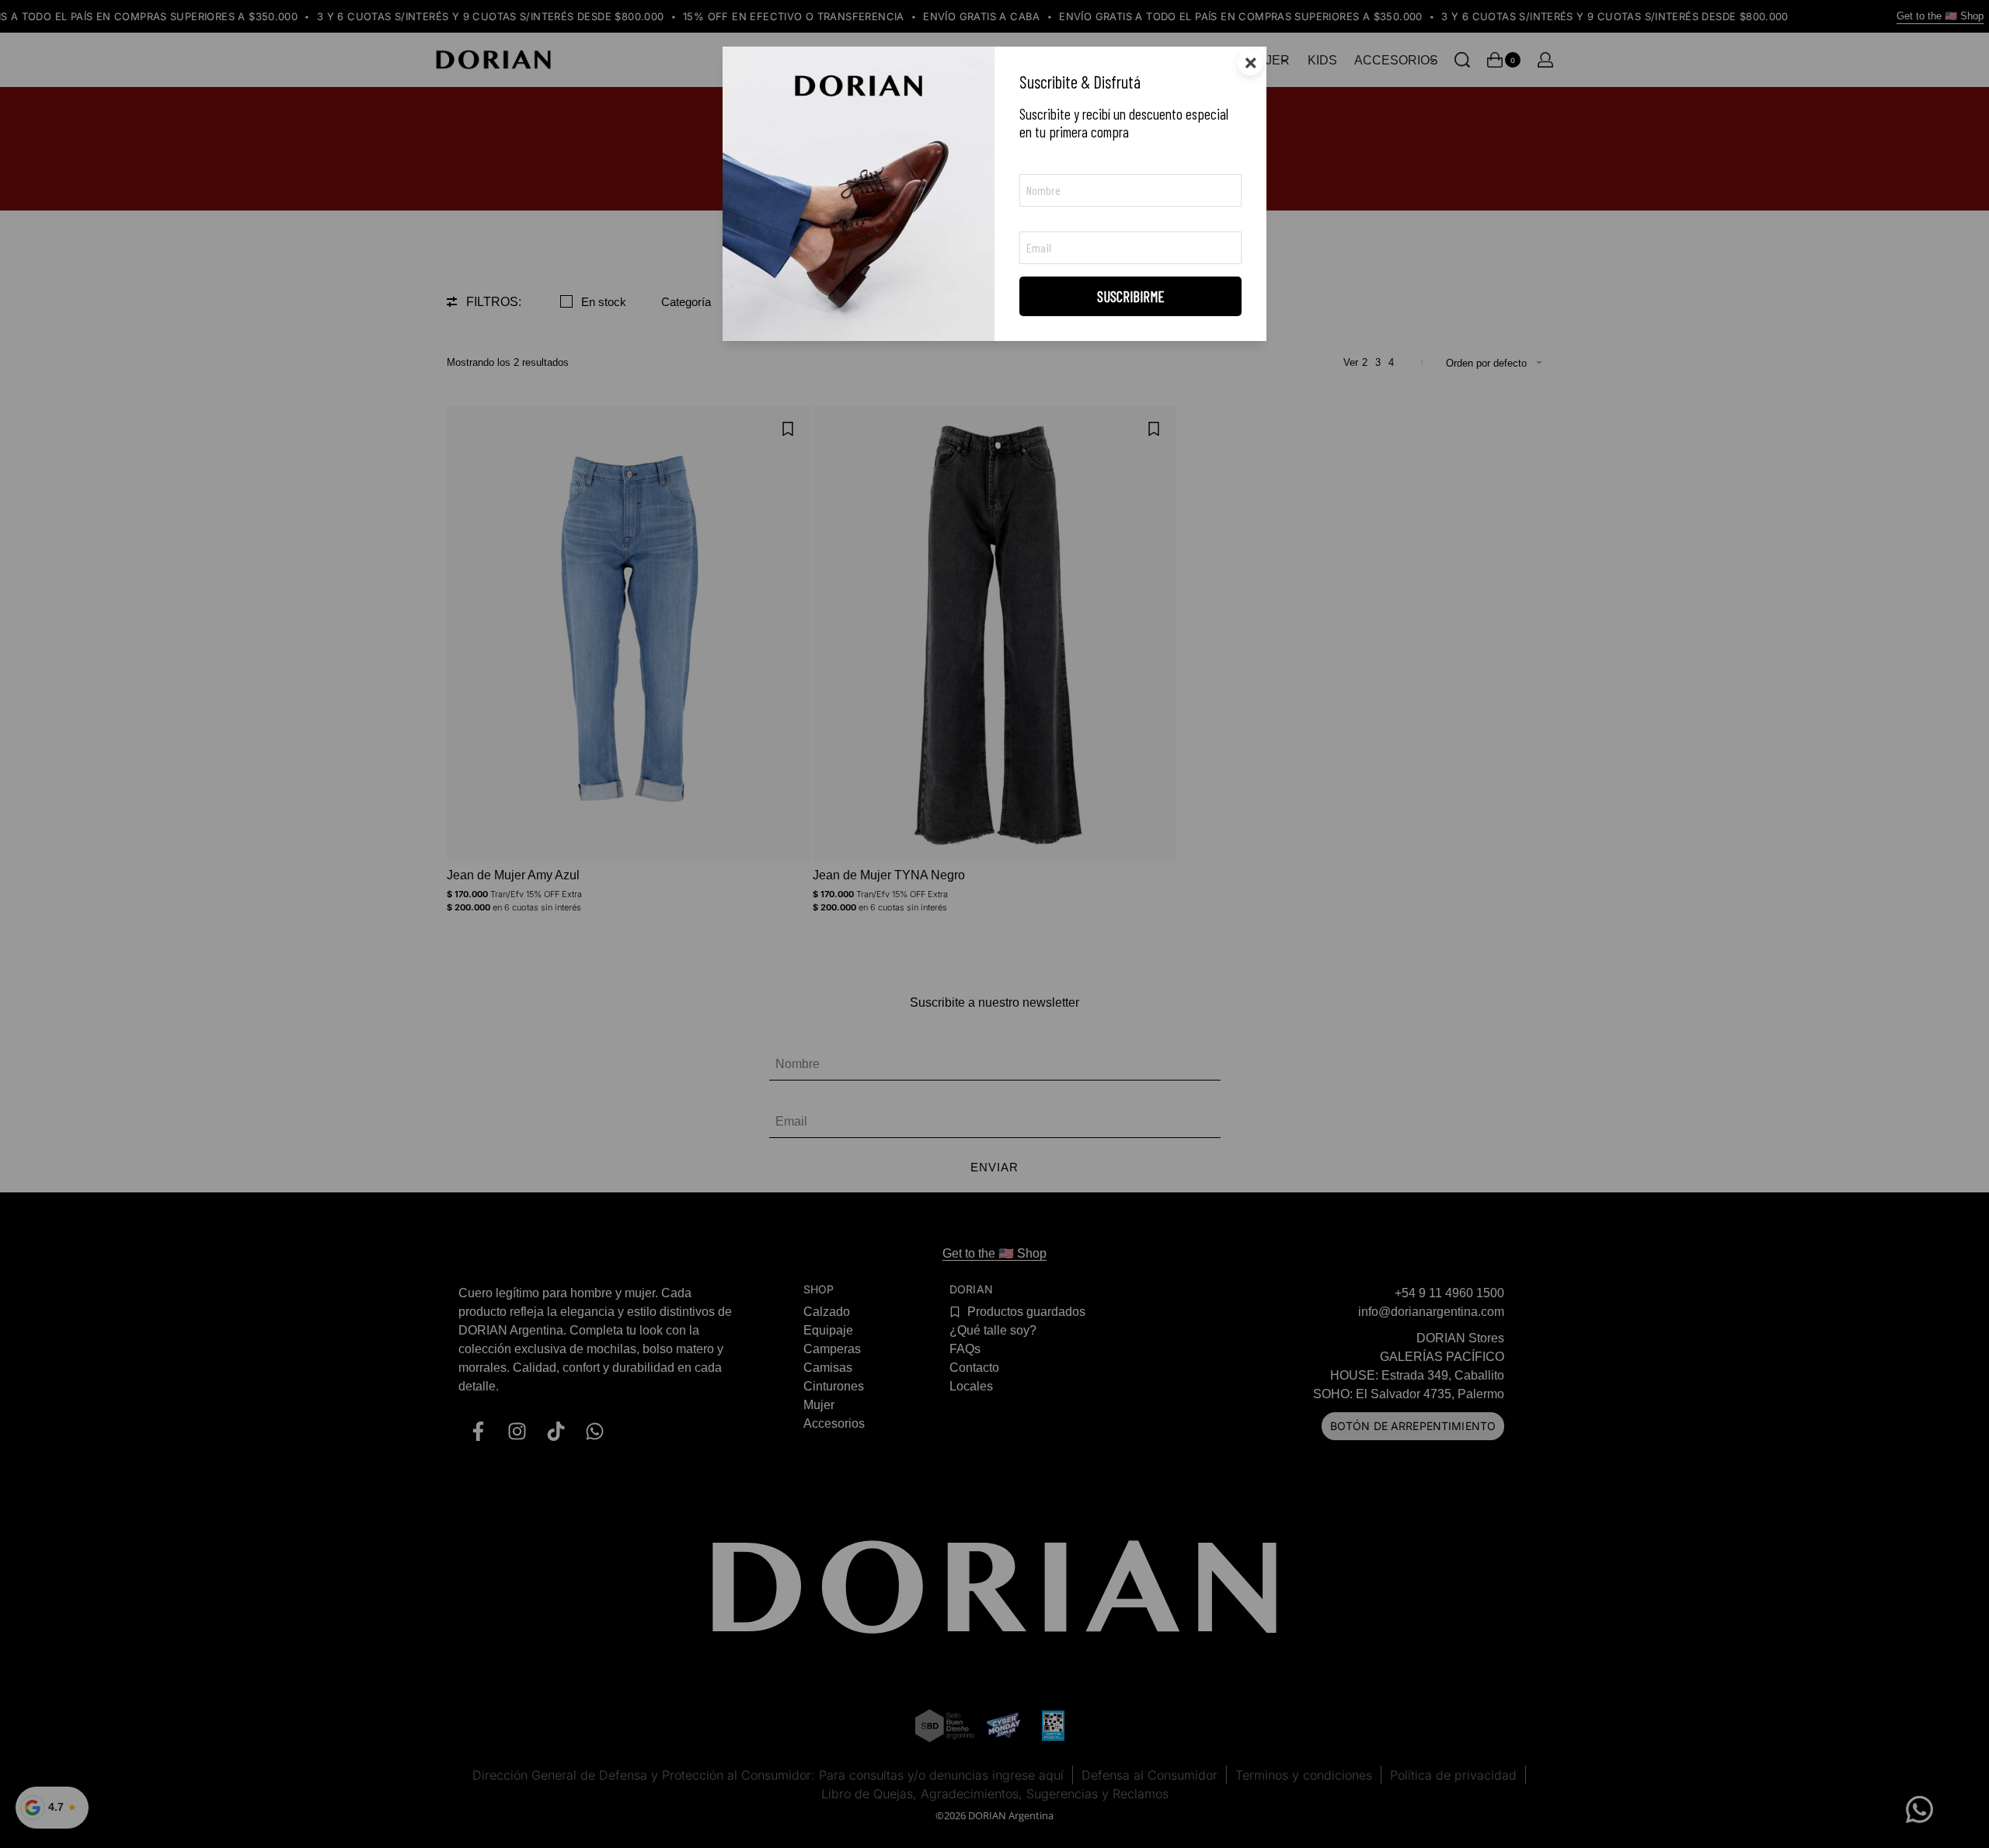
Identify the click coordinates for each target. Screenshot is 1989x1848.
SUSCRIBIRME (1131, 296)
